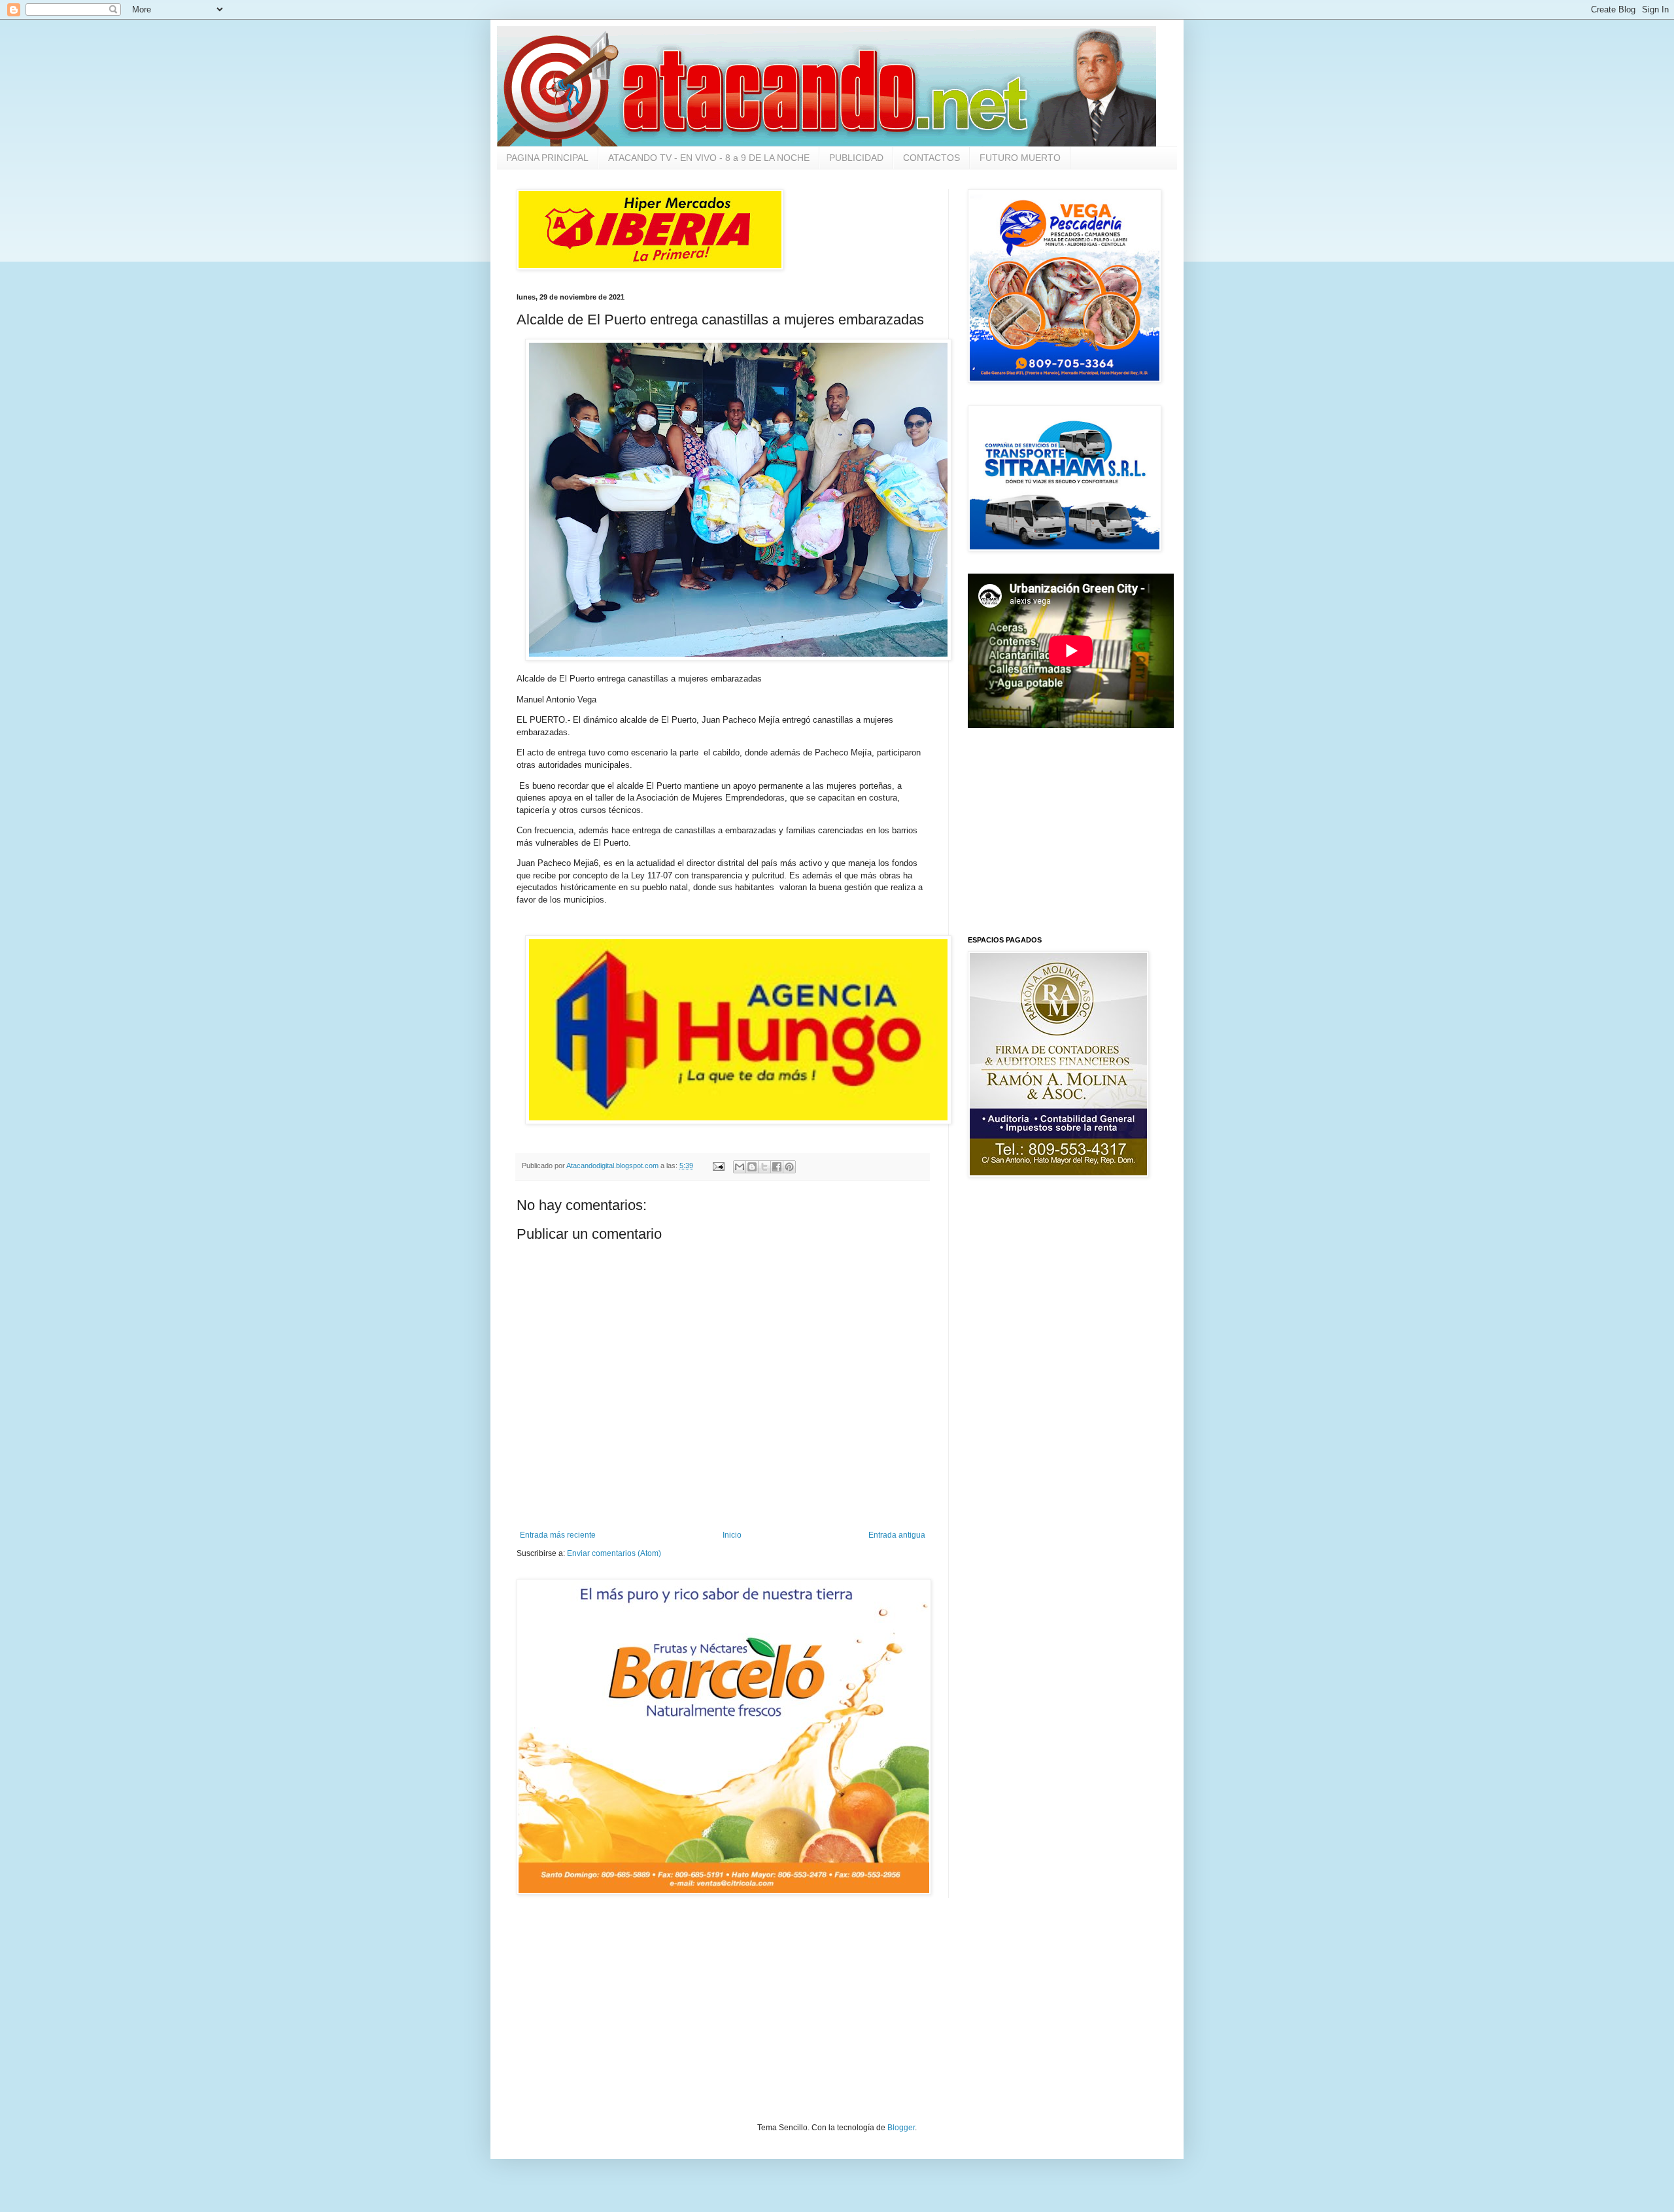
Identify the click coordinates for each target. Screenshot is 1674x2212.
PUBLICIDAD (856, 158)
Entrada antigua (897, 1535)
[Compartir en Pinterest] (789, 1167)
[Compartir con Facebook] (777, 1167)
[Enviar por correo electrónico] (740, 1167)
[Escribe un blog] (752, 1167)
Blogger (901, 2128)
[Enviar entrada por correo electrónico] (718, 1166)
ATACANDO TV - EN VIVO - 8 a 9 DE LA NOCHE (709, 158)
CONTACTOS (931, 158)
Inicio (732, 1535)
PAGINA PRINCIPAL (547, 158)
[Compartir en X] (764, 1167)
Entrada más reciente (558, 1535)
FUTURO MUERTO (1020, 158)
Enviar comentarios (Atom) (614, 1553)
